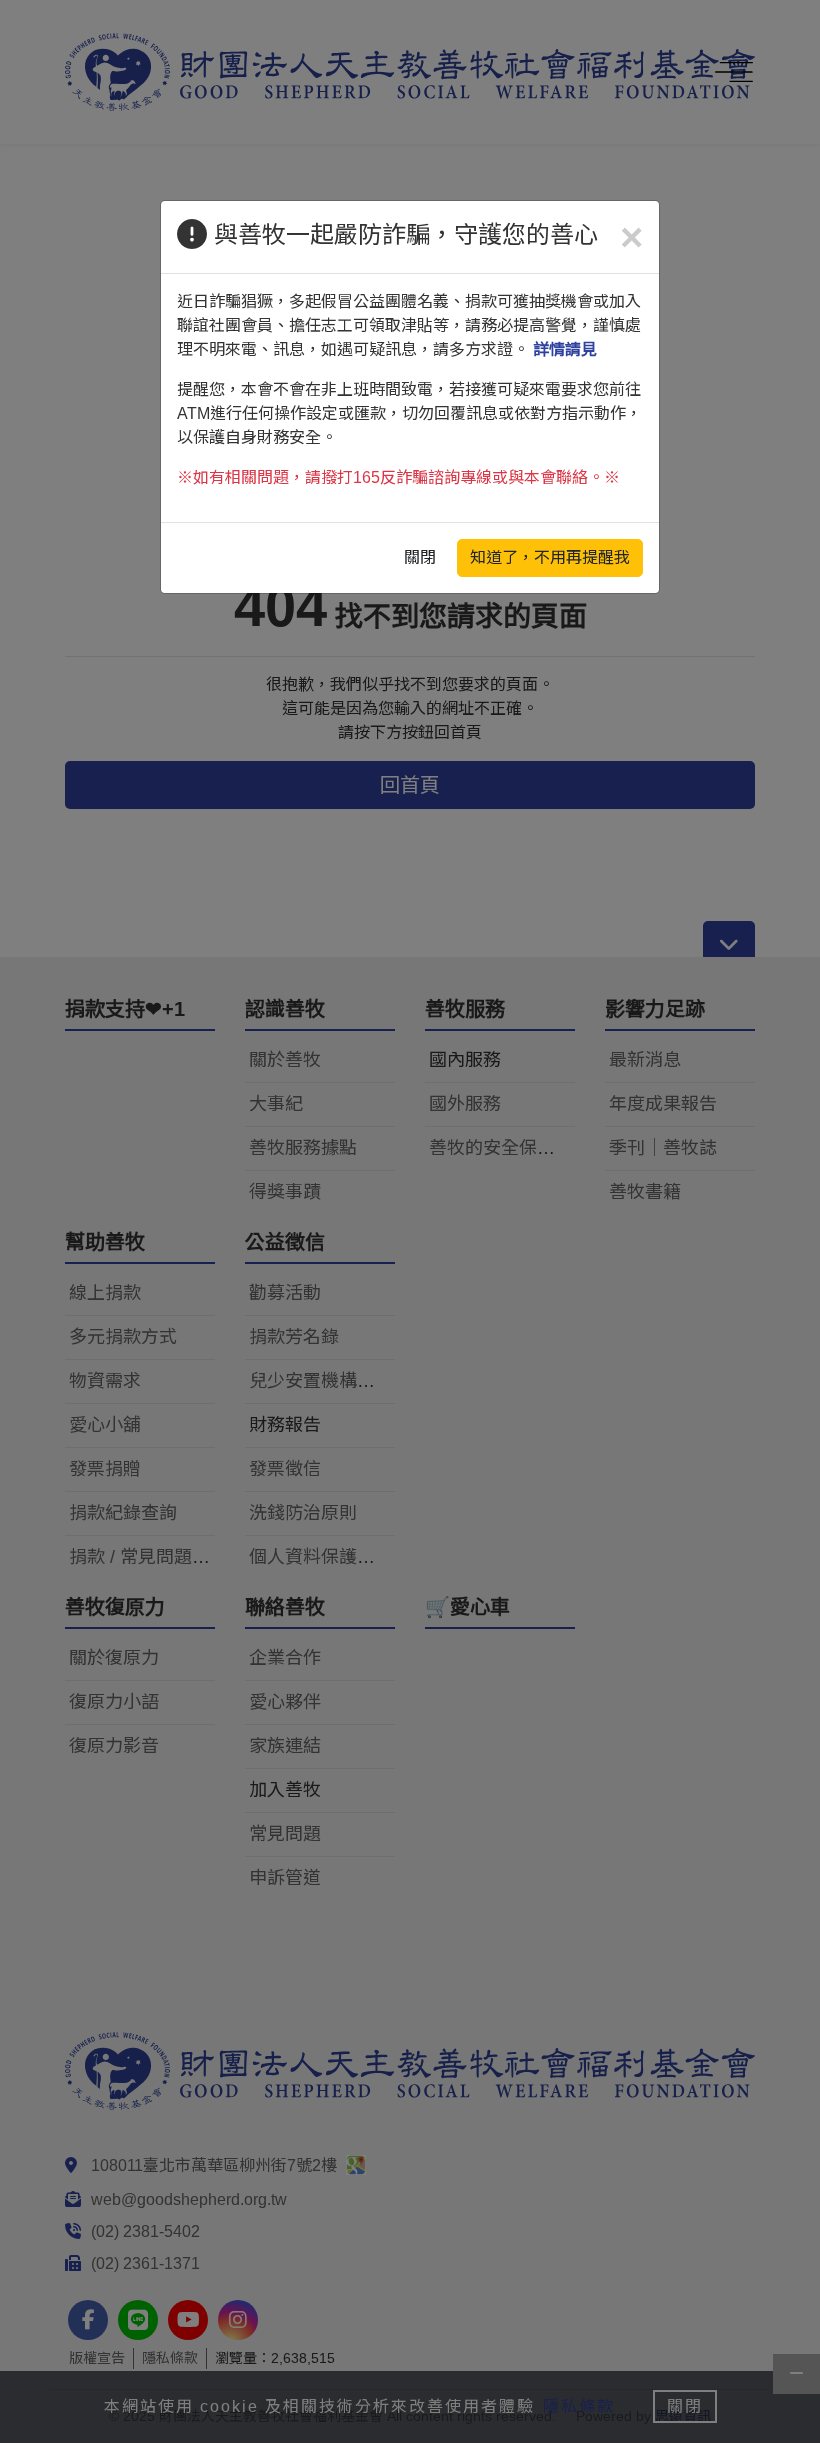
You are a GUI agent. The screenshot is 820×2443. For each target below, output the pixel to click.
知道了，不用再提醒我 (550, 557)
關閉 (420, 557)
